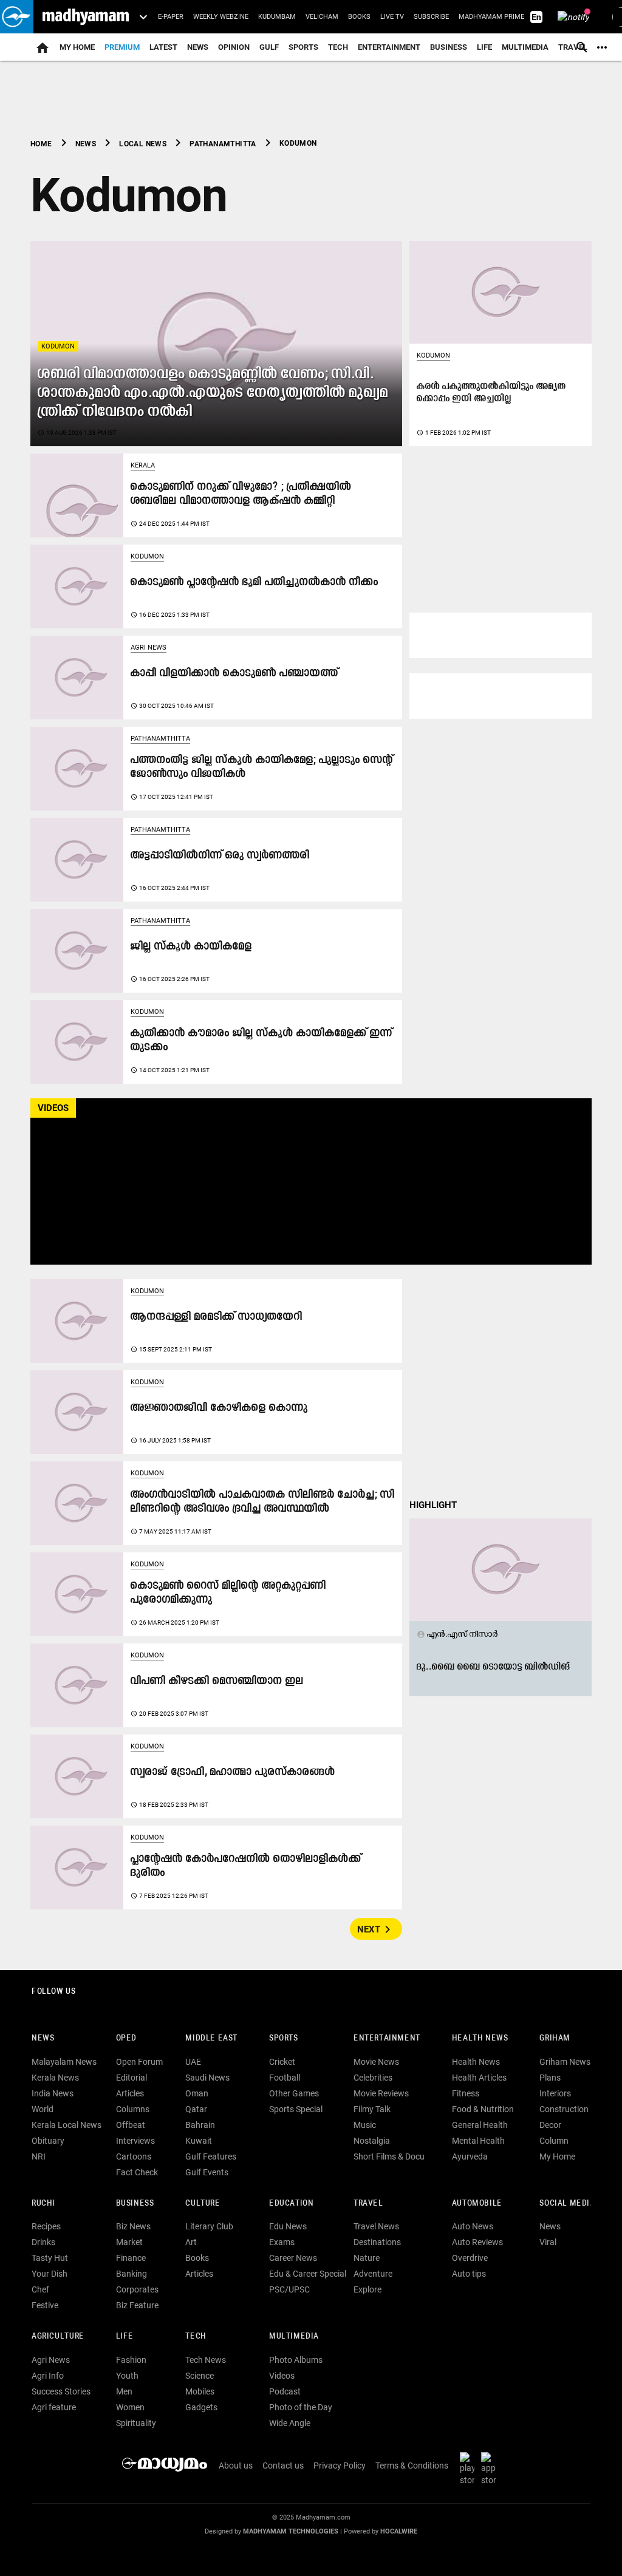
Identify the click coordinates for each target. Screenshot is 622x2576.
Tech (196, 2336)
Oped (126, 2038)
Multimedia (525, 47)
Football (285, 2078)
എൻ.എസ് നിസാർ (457, 1634)
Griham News (565, 2062)
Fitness (466, 2093)
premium (122, 47)
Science (200, 2376)
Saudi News (207, 2078)
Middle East (211, 2038)
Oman (197, 2093)
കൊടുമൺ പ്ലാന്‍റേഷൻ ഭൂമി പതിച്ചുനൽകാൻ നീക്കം (255, 583)
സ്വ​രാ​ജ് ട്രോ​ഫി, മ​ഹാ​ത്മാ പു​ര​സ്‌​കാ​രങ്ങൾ (233, 1772)
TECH (338, 47)
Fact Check (137, 2172)
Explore (367, 2289)
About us (236, 2466)
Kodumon (58, 346)
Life (484, 47)
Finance (131, 2258)
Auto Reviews (477, 2242)
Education (292, 2204)
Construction (564, 2109)
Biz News (133, 2226)
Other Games (294, 2093)
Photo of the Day (301, 2407)
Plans (550, 2078)
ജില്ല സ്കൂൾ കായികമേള (191, 947)
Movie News (376, 2062)
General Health (480, 2125)
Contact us (283, 2466)
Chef (40, 2289)
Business (449, 47)
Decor (550, 2125)
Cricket (282, 2062)
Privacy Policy (340, 2466)
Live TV (392, 17)
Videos (282, 2376)
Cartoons (134, 2156)
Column (554, 2141)
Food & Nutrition (483, 2109)
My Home (77, 47)
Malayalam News (64, 2062)
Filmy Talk (372, 2109)
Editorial (132, 2078)
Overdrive (470, 2258)
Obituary (48, 2141)
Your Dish (50, 2274)
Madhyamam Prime (491, 17)
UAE (193, 2062)
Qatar (196, 2109)
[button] (17, 17)
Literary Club (209, 2226)
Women (130, 2407)
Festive (45, 2305)
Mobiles (200, 2391)
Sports (303, 47)
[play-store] (470, 2469)
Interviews (135, 2141)
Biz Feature (137, 2305)
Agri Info (48, 2376)
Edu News (288, 2226)
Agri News (149, 647)
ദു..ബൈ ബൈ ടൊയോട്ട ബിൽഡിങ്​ (494, 1667)
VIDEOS (53, 1108)
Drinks (43, 2242)
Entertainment (389, 47)
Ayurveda (470, 2156)
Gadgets (201, 2407)
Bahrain (200, 2125)
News (198, 47)
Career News (293, 2258)
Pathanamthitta (160, 739)
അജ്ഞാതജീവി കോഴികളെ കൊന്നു (219, 1408)
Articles (130, 2093)
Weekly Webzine (221, 17)
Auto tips (469, 2274)
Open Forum (139, 2062)
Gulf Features (211, 2156)
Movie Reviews (381, 2093)
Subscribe (431, 17)
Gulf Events (207, 2172)
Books (359, 17)
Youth (127, 2376)
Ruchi (43, 2204)
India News (53, 2093)
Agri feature (54, 2407)
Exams (282, 2242)
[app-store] (491, 2469)
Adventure (373, 2274)
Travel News (376, 2226)
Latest (163, 47)
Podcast (285, 2391)
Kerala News (55, 2078)
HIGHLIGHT (433, 1505)
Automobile (477, 2204)
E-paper (171, 17)
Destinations (377, 2242)
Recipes (46, 2226)
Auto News (473, 2226)
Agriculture (58, 2336)
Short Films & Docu (389, 2156)
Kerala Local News (67, 2125)
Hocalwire (399, 2531)
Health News (480, 2038)
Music (365, 2125)
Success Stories (61, 2391)
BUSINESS (135, 2204)
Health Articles (479, 2078)
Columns (133, 2109)
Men (124, 2391)
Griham (555, 2038)
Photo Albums (296, 2360)
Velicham (322, 17)
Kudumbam (277, 17)
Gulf (269, 47)
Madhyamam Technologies (291, 2531)
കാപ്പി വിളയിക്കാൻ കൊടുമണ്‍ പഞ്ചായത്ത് (234, 674)
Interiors (555, 2093)
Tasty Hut (50, 2258)
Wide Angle (290, 2423)
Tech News (206, 2360)
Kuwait (199, 2141)
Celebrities (373, 2078)
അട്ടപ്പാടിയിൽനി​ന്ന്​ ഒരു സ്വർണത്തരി (220, 856)
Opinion (234, 47)
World (43, 2109)
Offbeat (131, 2125)
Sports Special (296, 2109)
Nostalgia (372, 2141)
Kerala (143, 465)
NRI (39, 2156)
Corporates (137, 2289)
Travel (368, 2204)
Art (191, 2242)
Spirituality (136, 2423)
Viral (548, 2242)
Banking (132, 2274)
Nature (367, 2258)
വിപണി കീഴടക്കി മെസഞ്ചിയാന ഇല (217, 1681)
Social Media (567, 2204)
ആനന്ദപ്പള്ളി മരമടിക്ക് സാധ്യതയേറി (217, 1317)
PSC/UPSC (289, 2289)
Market (129, 2242)
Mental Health (478, 2141)
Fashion (131, 2360)
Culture (203, 2204)
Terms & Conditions (412, 2466)
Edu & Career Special (308, 2274)
